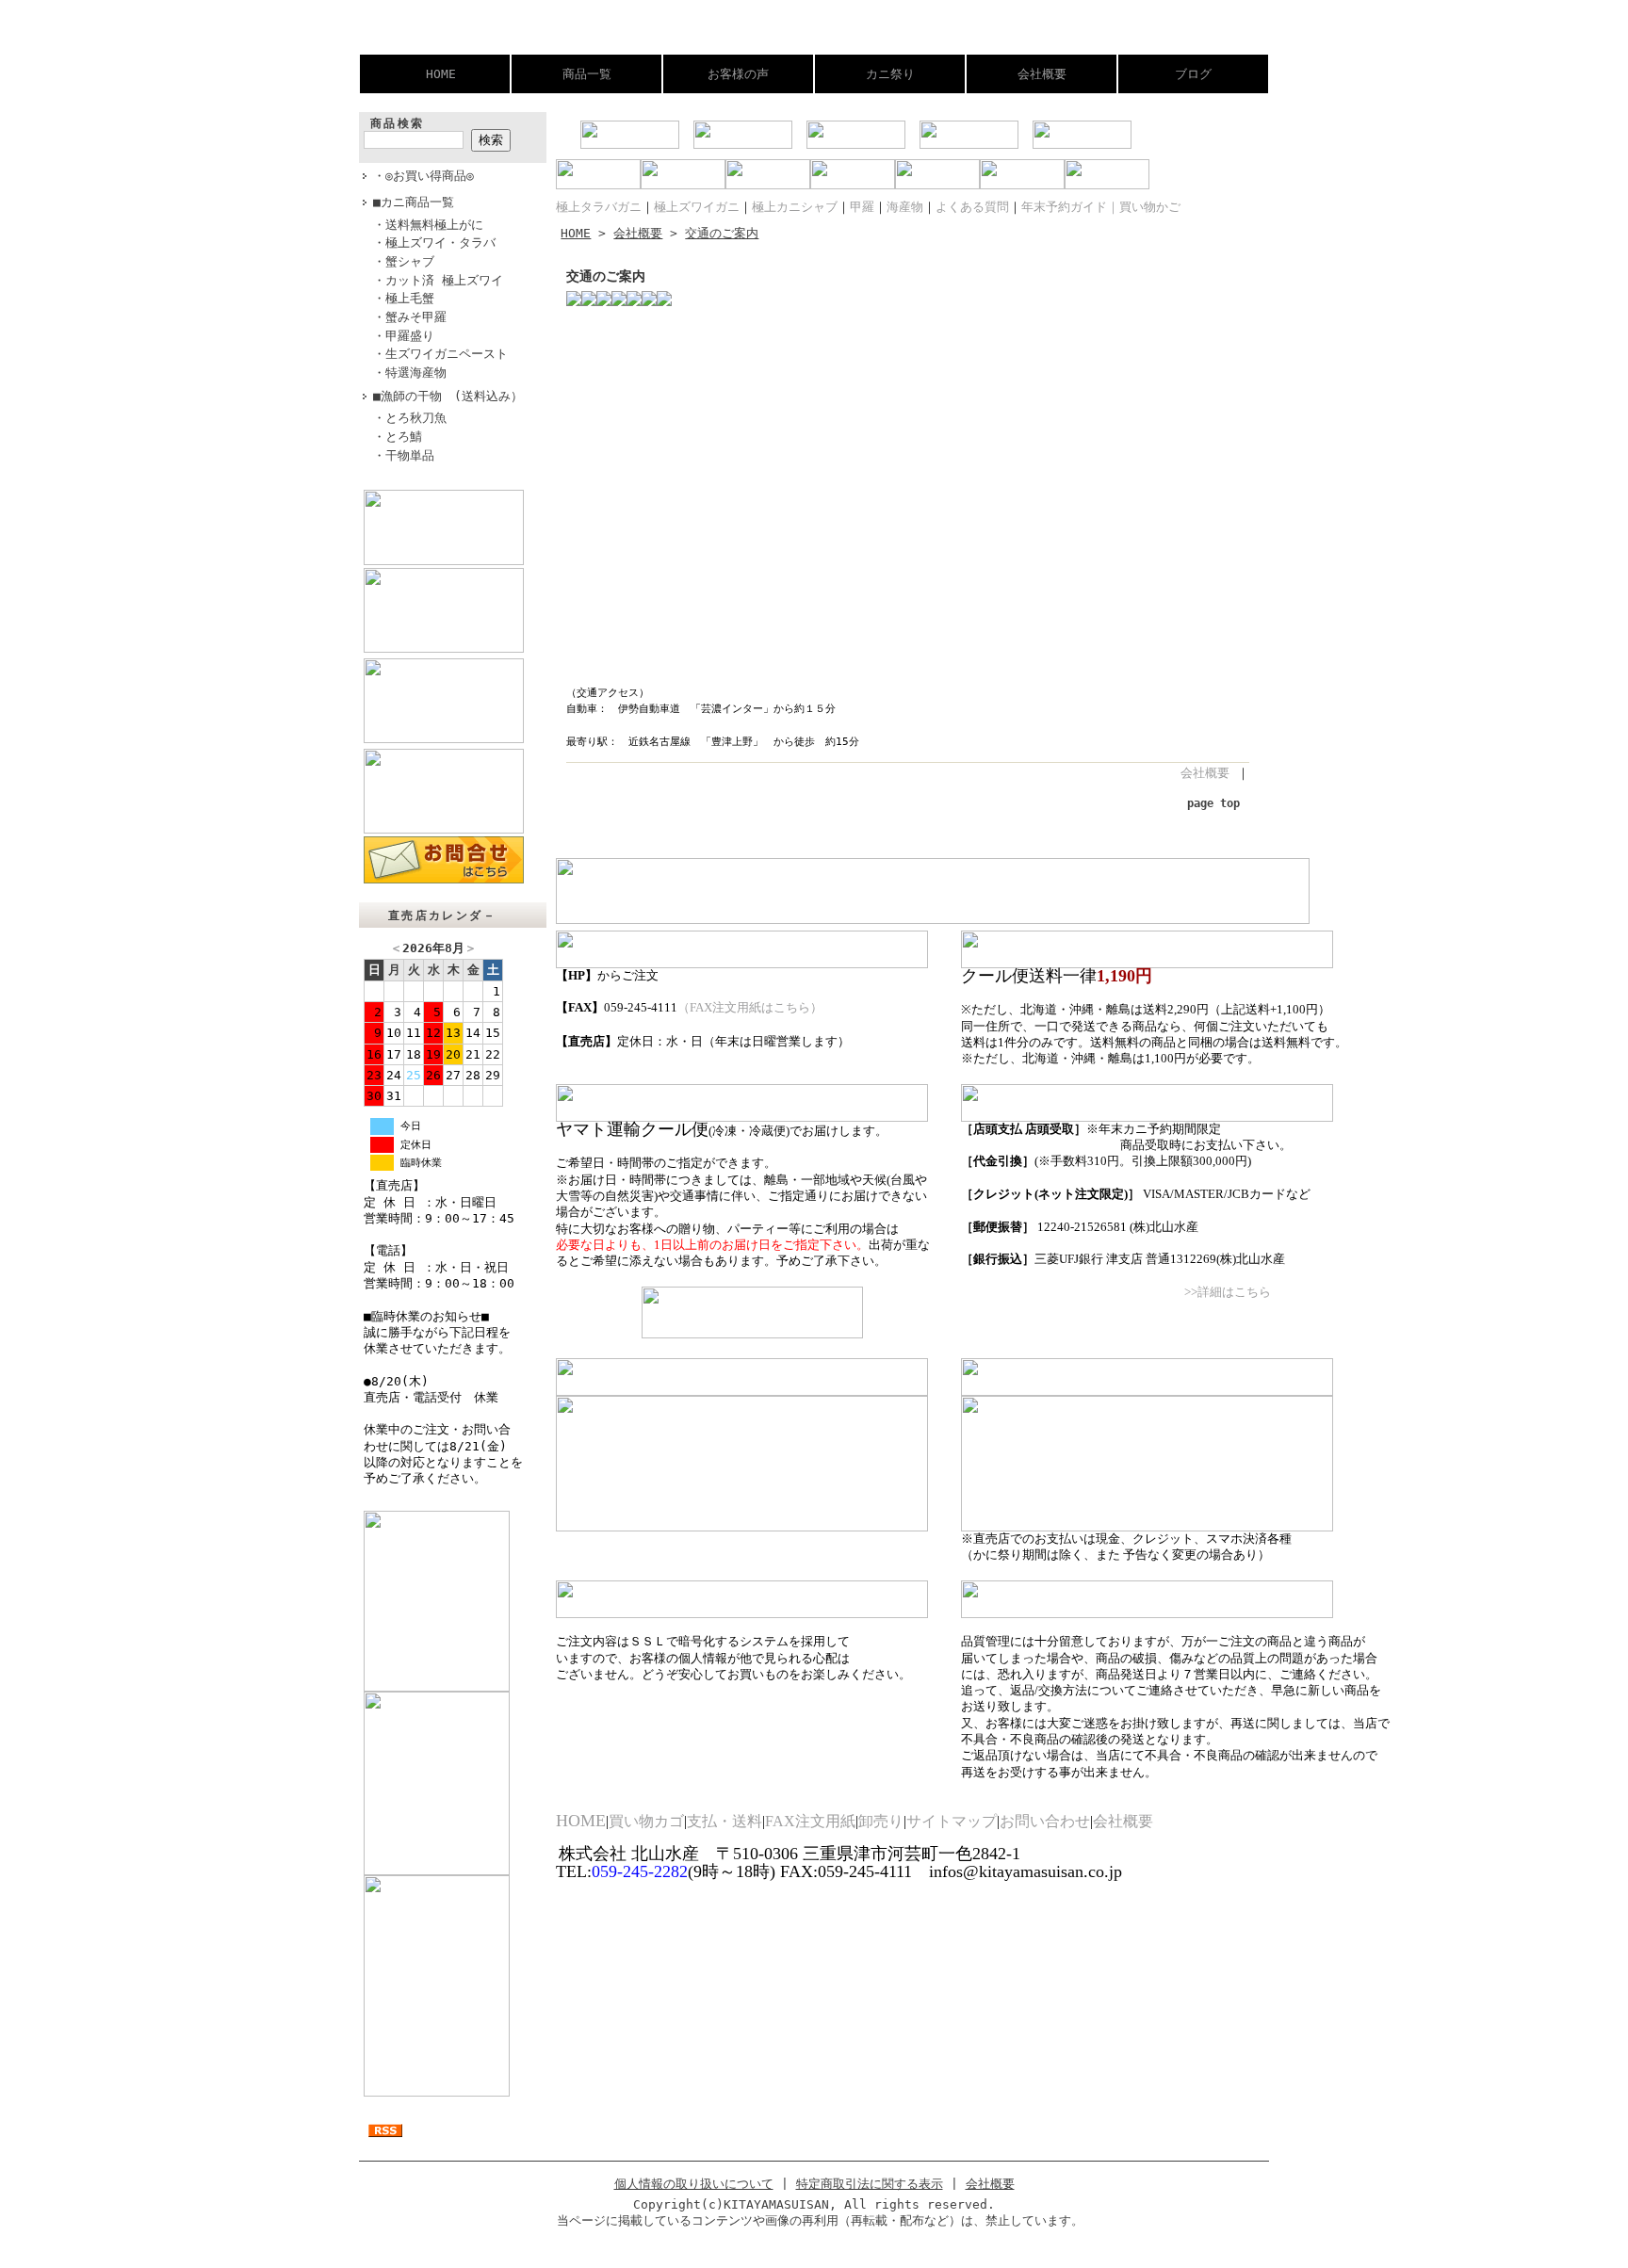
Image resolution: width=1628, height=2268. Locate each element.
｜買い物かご (1144, 207)
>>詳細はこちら (1228, 1292)
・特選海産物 (410, 373)
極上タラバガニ (599, 207)
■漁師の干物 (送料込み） (448, 396)
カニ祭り (890, 74)
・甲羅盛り (404, 336)
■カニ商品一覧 (414, 202)
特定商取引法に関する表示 (870, 2184)
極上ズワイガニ (697, 207)
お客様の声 (738, 74)
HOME (441, 74)
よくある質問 (972, 207)
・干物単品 (404, 455)
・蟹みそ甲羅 (410, 317)
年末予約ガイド (1064, 207)
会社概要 (1042, 74)
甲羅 (862, 207)
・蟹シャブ (404, 261)
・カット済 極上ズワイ (438, 280)
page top (1213, 803)
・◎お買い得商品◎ (423, 176)
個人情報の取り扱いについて (694, 2184)
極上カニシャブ (795, 207)
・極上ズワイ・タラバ (434, 243)
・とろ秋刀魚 (410, 418)
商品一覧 (587, 74)
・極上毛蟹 (404, 298)
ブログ (1193, 74)
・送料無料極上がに (428, 225)
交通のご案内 (722, 233)
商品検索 (398, 123)
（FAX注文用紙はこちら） (750, 1008)
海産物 (905, 207)
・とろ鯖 (398, 437)
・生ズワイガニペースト (440, 354)
